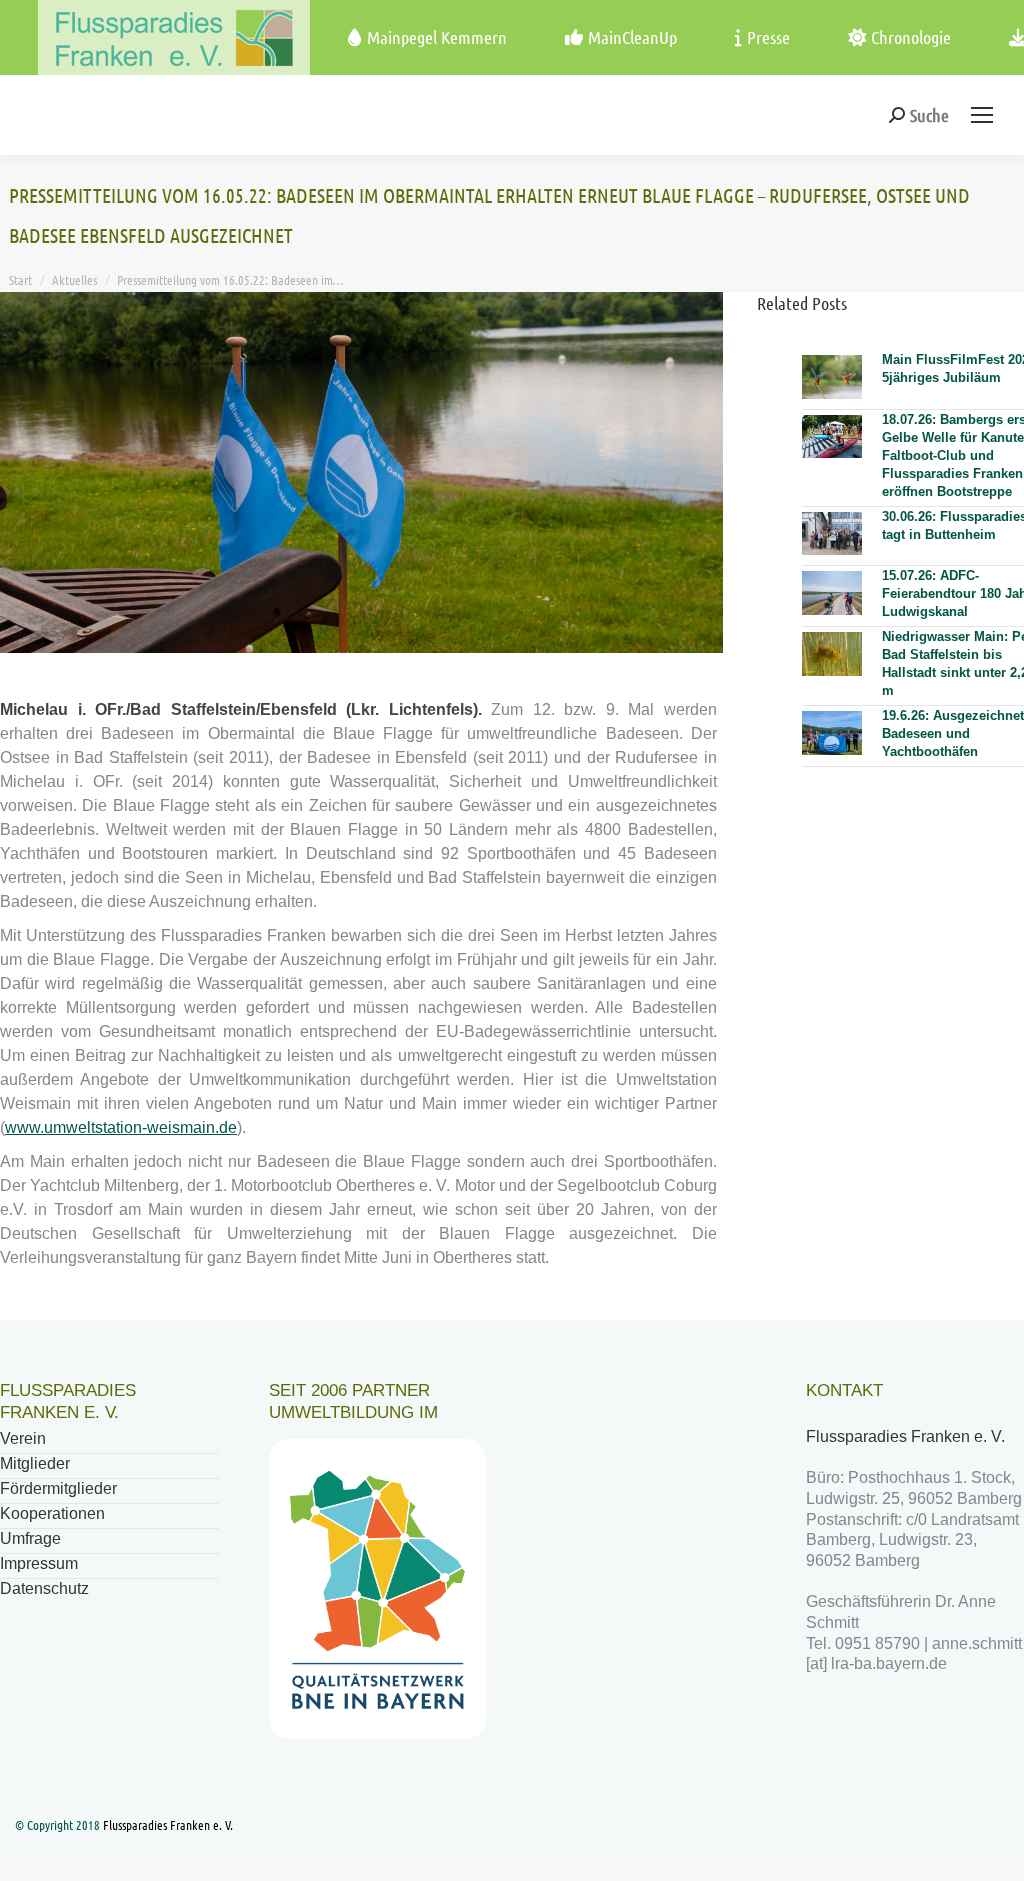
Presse (768, 37)
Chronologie (911, 37)
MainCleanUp (632, 37)
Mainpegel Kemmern (437, 37)
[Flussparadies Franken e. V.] (136, 37)
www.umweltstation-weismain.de (121, 1127)
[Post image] (832, 377)
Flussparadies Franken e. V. (907, 1436)
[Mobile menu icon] (982, 115)
